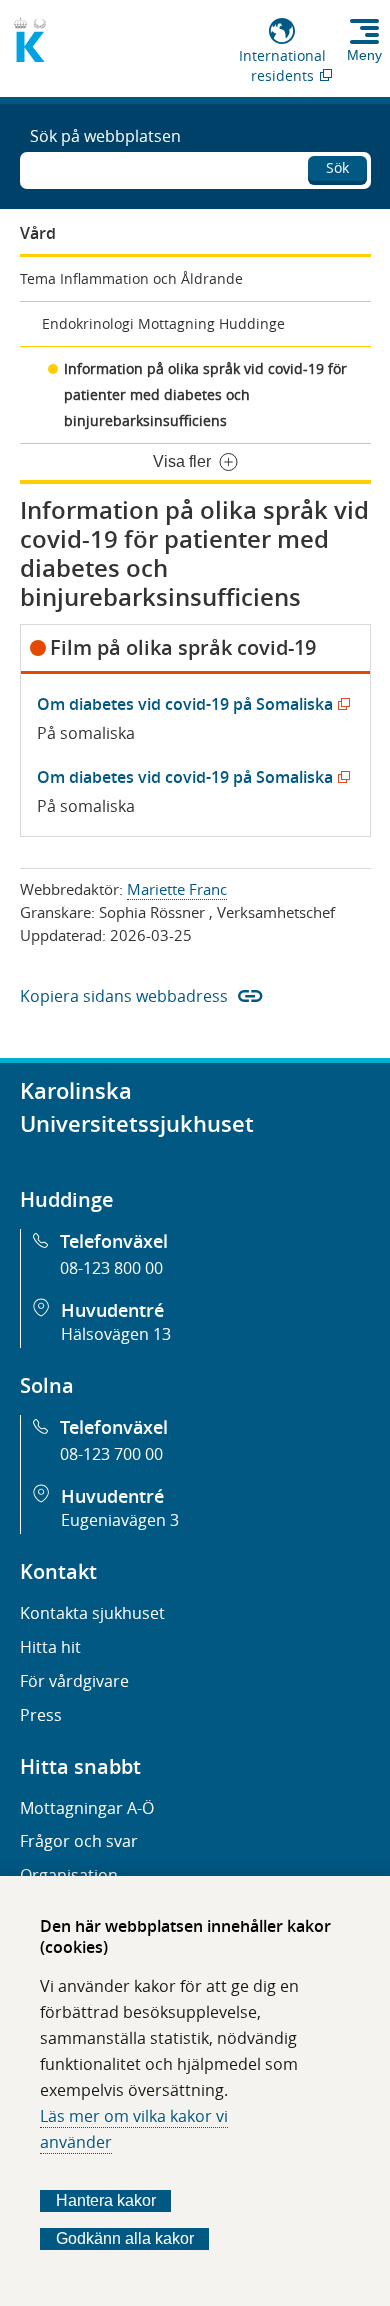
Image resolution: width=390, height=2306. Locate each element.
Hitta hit (50, 1647)
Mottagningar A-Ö (87, 1808)
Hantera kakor (106, 2200)
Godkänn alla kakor (125, 2238)
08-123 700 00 (111, 1454)
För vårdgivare (74, 1681)
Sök (337, 167)
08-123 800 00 (111, 1268)
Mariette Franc (177, 889)
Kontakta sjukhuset (92, 1613)
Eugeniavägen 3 (120, 1520)
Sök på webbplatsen (105, 136)
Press (41, 1715)
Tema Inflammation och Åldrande (131, 278)
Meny (364, 55)
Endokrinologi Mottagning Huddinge (163, 323)
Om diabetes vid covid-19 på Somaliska (189, 704)
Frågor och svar (79, 1841)
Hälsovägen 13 (116, 1334)
